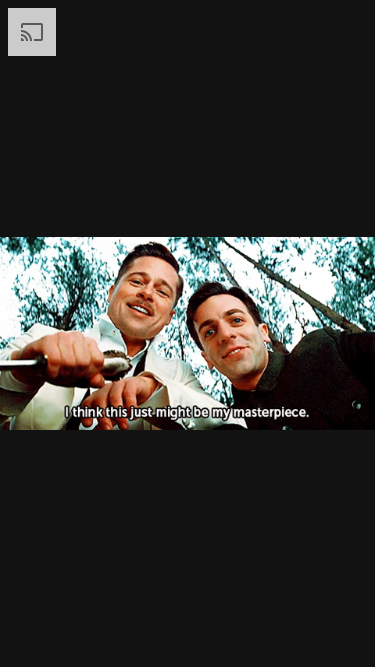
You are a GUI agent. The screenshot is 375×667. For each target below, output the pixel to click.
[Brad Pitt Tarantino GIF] (187, 333)
